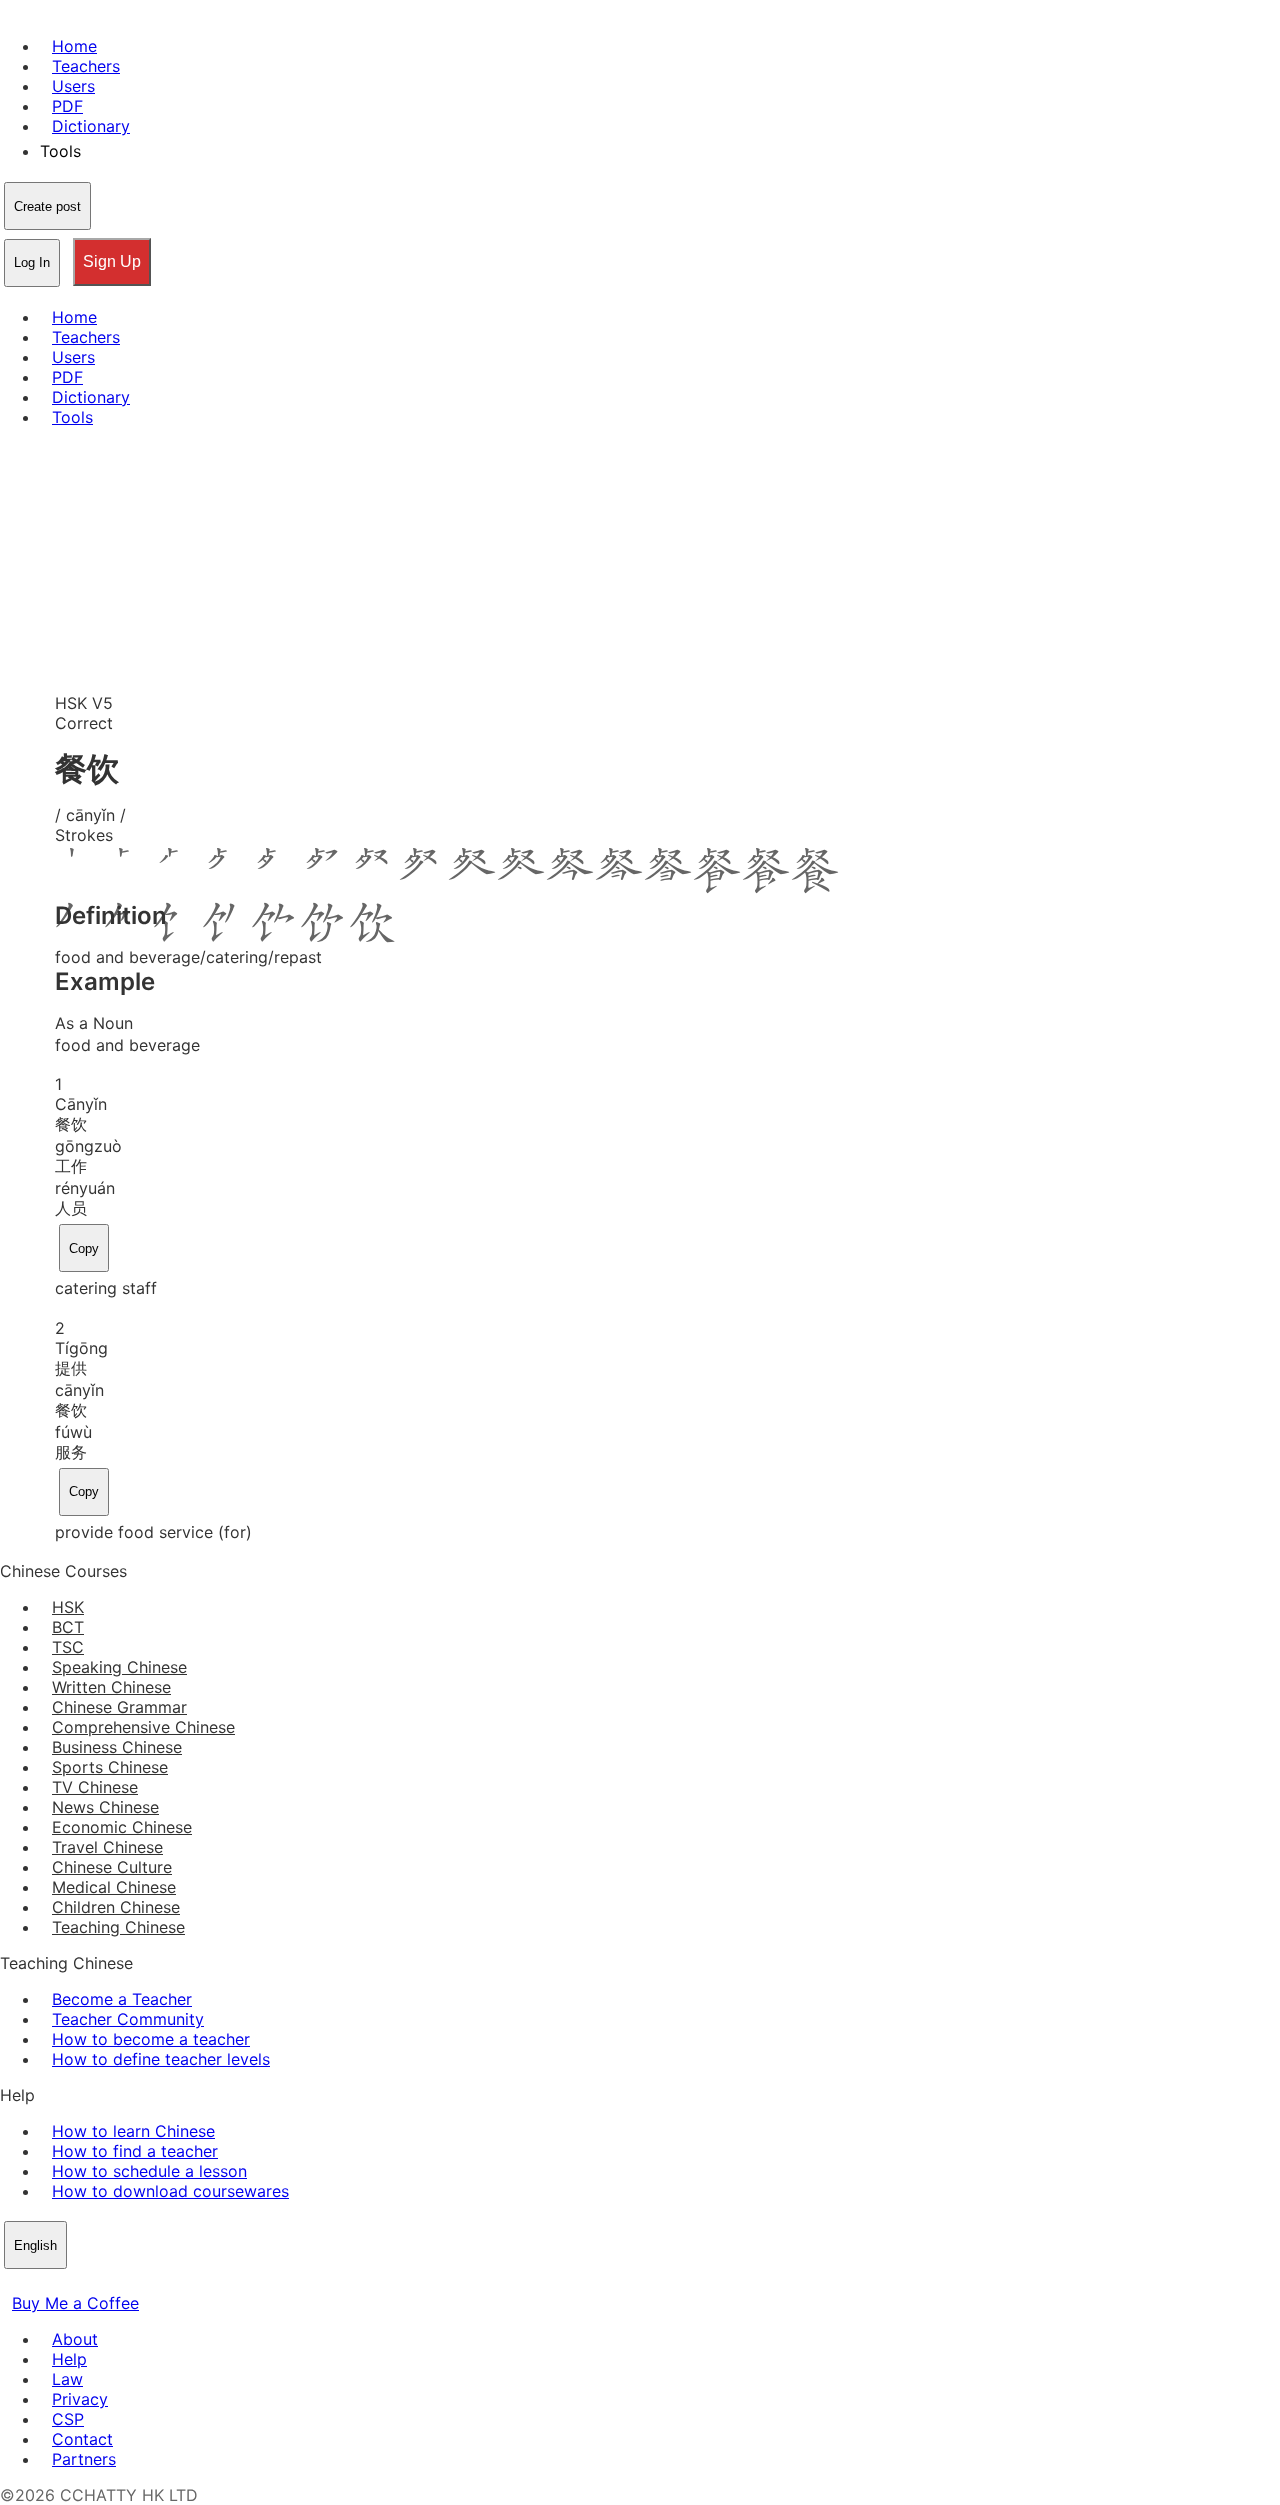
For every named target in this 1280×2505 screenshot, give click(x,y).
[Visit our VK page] (60, 2283)
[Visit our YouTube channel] (84, 2283)
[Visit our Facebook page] (12, 2283)
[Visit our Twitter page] (36, 2283)
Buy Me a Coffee (75, 2303)
